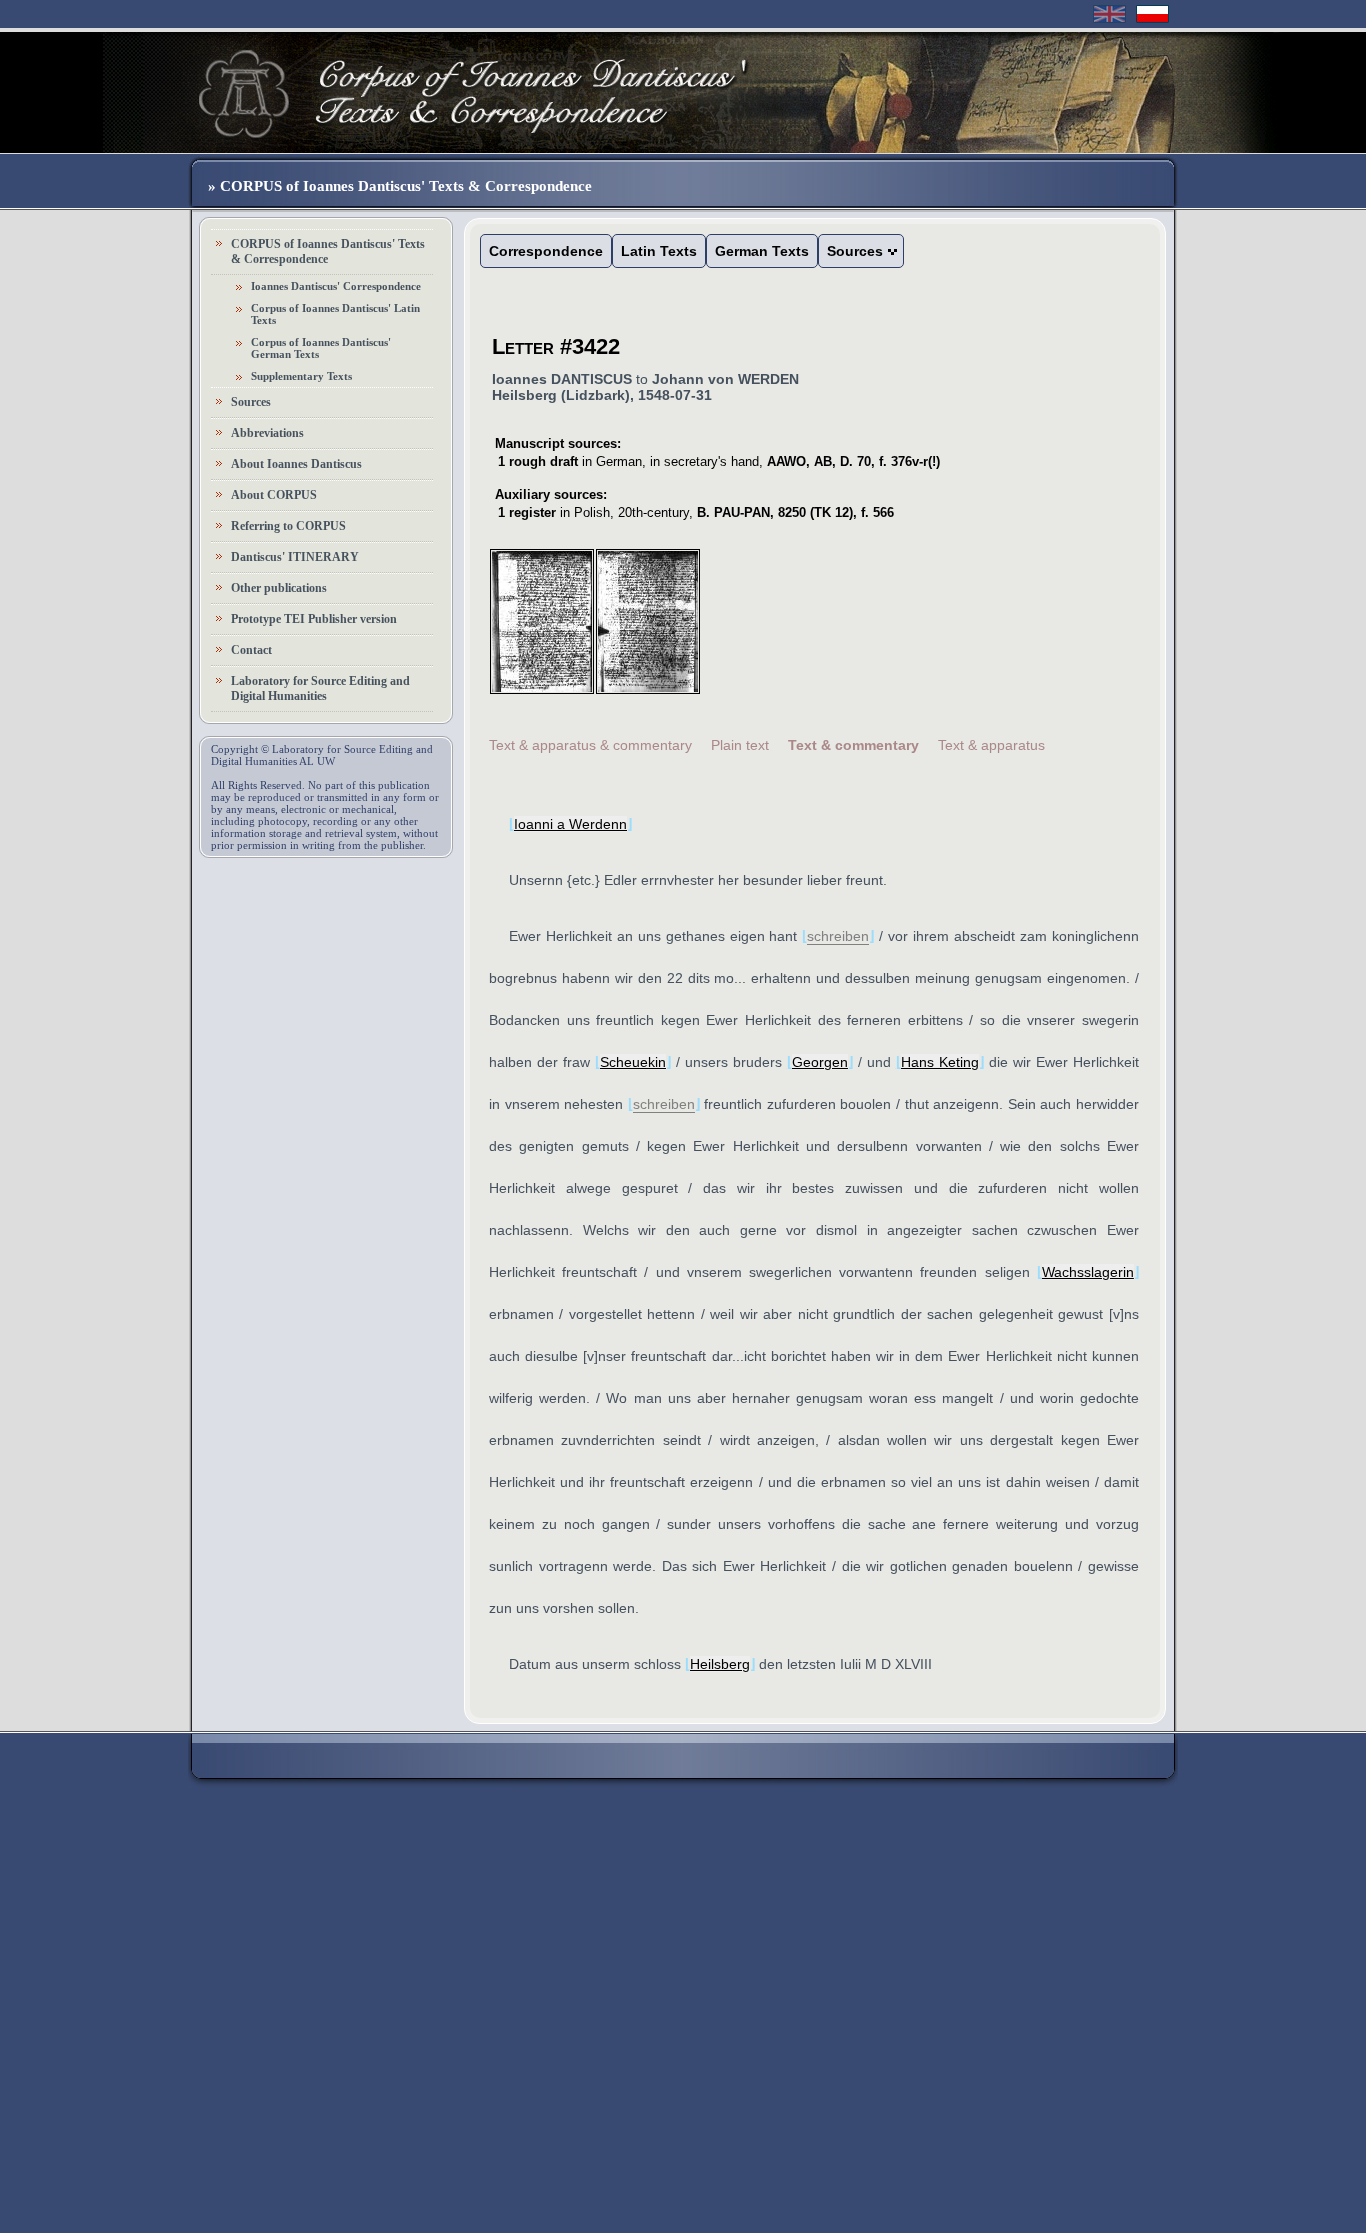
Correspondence (546, 251)
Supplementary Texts (301, 376)
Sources (251, 402)
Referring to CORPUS (288, 526)
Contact (251, 650)
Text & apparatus (991, 745)
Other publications (279, 588)
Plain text (740, 745)
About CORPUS (274, 495)
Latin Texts (659, 251)
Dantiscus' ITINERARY (295, 557)
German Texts (762, 251)
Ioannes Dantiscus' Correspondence (336, 286)
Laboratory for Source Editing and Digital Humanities (320, 688)
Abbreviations (267, 433)
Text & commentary (853, 745)
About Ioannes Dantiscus (296, 464)
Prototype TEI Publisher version (314, 619)
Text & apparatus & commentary (590, 745)
